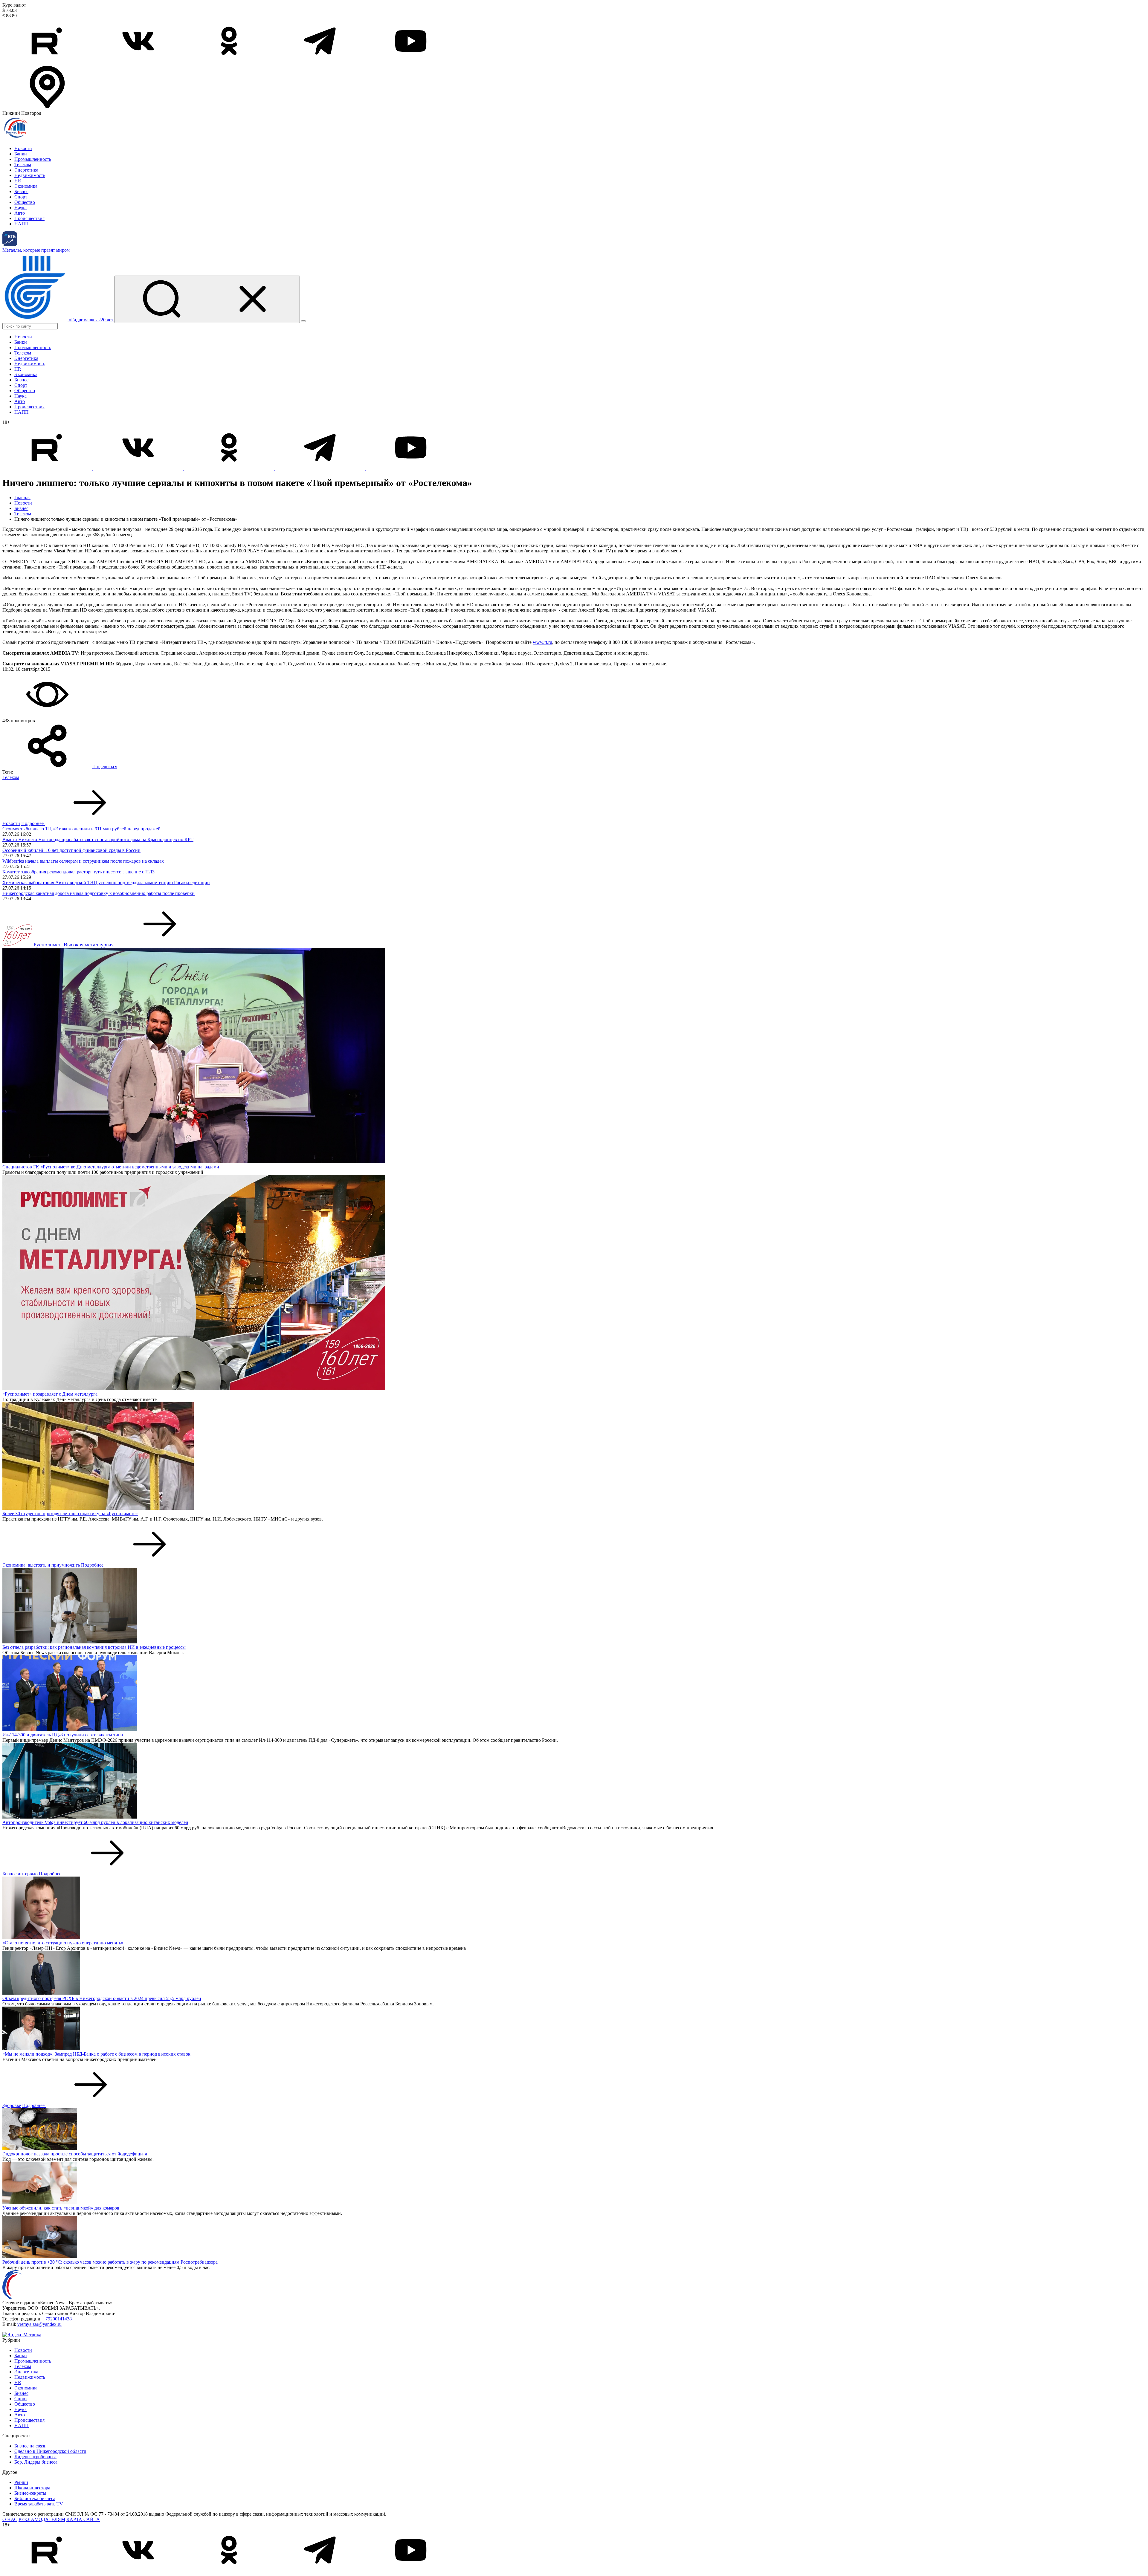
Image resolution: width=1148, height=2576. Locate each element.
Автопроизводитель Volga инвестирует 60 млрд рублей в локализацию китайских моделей (95, 1822)
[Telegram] (320, 62)
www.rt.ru (542, 642)
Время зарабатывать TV (39, 2504)
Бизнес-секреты (30, 2493)
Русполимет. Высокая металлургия (74, 945)
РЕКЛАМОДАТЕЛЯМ (42, 2519)
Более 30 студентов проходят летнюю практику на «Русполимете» (70, 1514)
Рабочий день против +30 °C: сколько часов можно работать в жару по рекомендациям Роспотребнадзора (110, 2262)
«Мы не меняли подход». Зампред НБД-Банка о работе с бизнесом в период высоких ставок (96, 2054)
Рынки (21, 2482)
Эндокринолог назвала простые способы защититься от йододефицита (75, 2154)
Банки (21, 154)
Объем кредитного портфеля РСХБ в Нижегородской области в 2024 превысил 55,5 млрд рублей (102, 1998)
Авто (20, 213)
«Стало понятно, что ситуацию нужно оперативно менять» (63, 1943)
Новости (23, 148)
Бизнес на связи (30, 2446)
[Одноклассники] (230, 62)
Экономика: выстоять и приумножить (41, 1565)
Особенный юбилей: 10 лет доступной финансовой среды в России (71, 850)
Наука (20, 208)
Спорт (21, 197)
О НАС (10, 2519)
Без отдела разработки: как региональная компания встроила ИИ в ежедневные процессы (94, 1647)
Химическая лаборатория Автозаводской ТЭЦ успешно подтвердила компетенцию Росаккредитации (106, 883)
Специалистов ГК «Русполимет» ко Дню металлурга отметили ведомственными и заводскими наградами (111, 1167)
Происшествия (29, 218)
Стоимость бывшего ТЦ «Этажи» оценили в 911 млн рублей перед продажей (81, 829)
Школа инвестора (32, 2488)
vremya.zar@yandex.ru (39, 2324)
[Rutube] (48, 62)
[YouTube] (411, 62)
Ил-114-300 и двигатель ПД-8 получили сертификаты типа (63, 1735)
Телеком (23, 165)
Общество (25, 202)
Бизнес (21, 191)
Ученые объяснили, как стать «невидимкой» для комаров (61, 2208)
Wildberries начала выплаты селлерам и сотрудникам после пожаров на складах (83, 861)
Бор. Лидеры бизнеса (36, 2462)
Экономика (26, 186)
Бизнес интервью (20, 1874)
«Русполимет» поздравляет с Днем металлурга (50, 1394)
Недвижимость (30, 175)
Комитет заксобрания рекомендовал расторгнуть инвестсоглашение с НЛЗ (78, 872)
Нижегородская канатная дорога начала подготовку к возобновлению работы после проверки (99, 893)
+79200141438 (57, 2319)
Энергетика (26, 170)
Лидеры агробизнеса (35, 2457)
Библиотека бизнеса (35, 2498)
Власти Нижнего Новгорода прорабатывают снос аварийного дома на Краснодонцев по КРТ (98, 839)
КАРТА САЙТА (83, 2519)
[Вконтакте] (139, 62)
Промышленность (33, 159)
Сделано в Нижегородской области (50, 2451)
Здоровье (12, 2105)
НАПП (22, 224)
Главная (22, 498)
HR (18, 181)
